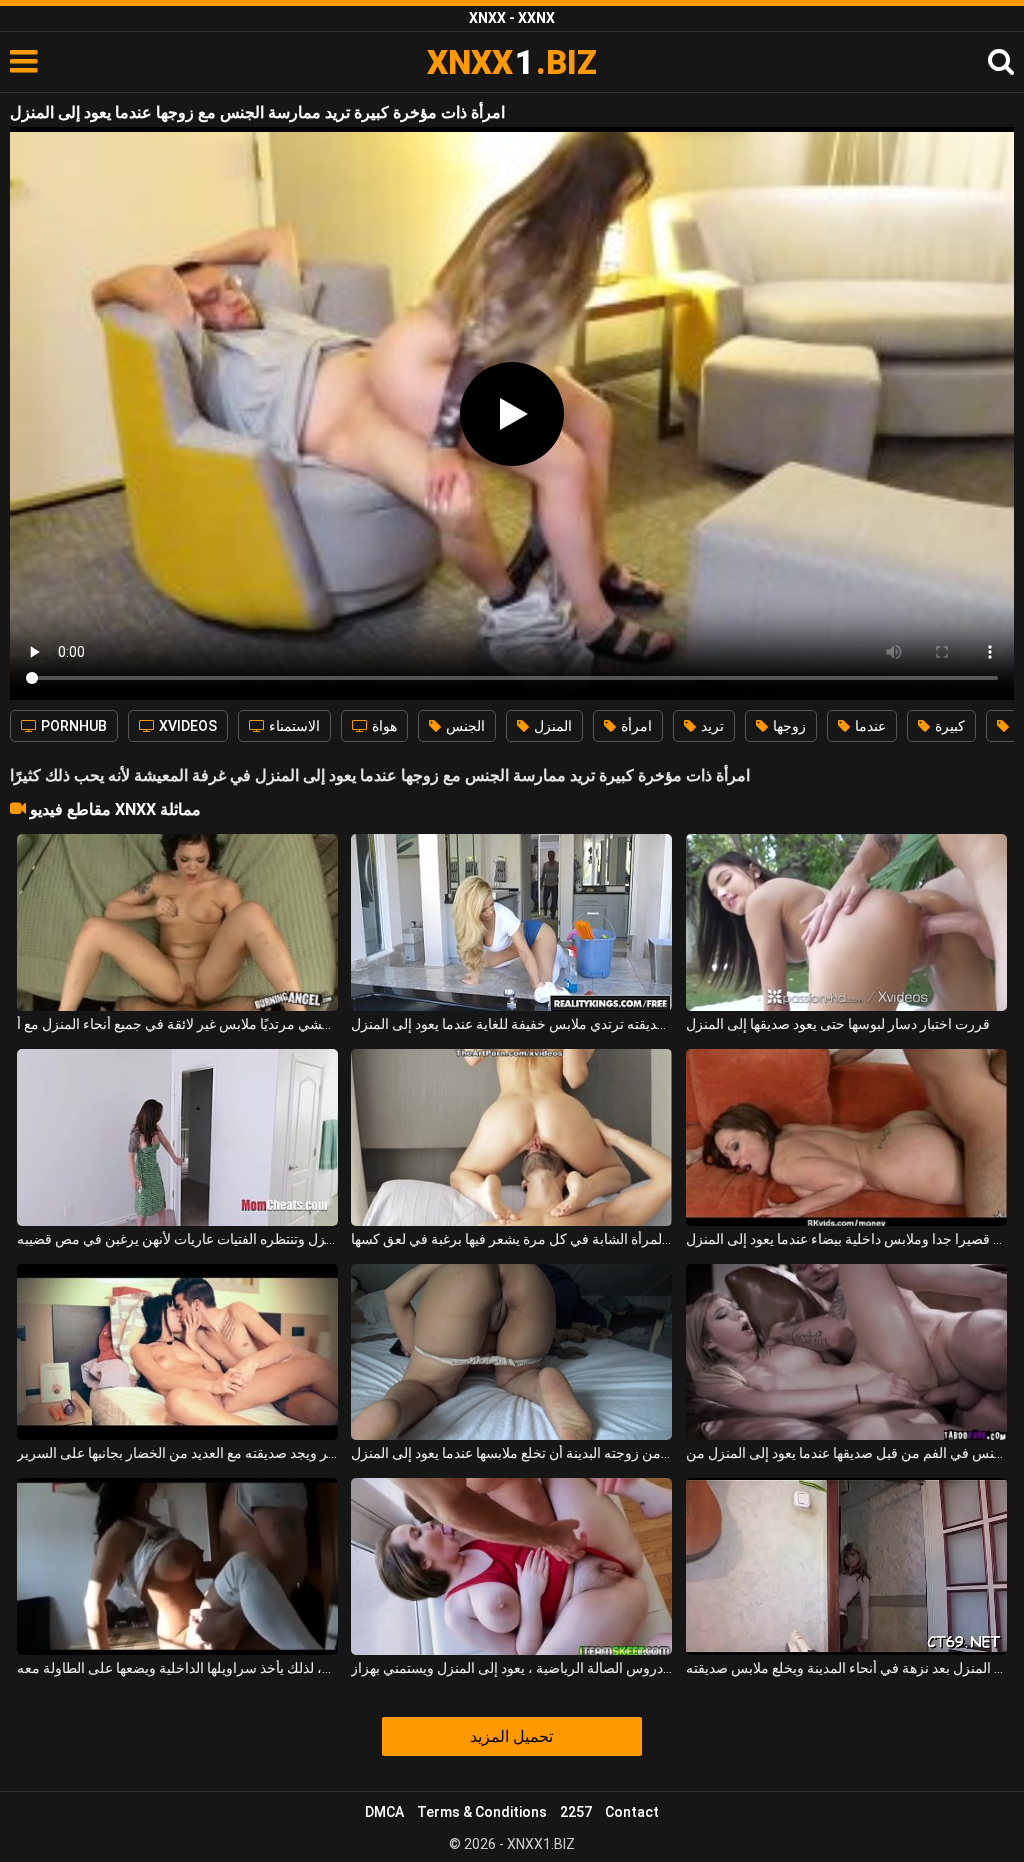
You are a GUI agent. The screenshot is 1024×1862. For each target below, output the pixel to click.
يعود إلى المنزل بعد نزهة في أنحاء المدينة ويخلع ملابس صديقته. (846, 1668)
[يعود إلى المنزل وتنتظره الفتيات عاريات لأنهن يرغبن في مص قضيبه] (177, 1137)
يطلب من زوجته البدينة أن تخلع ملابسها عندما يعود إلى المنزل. (511, 1453)
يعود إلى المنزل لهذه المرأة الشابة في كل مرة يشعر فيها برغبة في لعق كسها (511, 1239)
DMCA (384, 1812)
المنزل (551, 726)
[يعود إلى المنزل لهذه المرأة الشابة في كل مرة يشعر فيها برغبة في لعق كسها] (511, 1137)
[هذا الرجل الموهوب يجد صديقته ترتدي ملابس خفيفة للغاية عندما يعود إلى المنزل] (511, 922)
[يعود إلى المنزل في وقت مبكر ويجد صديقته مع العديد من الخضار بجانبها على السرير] (177, 1352)
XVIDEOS (186, 726)
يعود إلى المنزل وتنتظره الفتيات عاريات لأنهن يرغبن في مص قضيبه (177, 1239)
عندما (869, 726)
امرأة (635, 726)
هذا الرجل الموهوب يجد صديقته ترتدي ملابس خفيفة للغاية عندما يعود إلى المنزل (511, 1024)
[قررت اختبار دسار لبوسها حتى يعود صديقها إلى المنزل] (846, 922)
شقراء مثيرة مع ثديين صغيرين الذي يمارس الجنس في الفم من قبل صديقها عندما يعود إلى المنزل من (846, 1453)
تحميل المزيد (511, 1736)
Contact (632, 1812)
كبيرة (948, 726)
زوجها (788, 726)
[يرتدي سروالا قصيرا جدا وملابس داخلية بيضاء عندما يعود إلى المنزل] (846, 1137)
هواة (383, 726)
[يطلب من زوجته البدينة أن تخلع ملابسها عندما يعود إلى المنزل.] (511, 1352)
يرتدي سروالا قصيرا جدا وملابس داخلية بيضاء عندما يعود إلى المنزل (846, 1239)
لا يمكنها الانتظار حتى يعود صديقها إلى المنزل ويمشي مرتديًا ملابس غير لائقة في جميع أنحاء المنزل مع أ (177, 1024)
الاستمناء (293, 726)
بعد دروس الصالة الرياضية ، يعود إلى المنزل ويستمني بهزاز (511, 1668)
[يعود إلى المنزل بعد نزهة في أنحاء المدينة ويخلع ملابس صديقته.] (846, 1566)
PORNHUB (72, 726)
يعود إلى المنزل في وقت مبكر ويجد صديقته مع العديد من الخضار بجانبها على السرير (177, 1453)
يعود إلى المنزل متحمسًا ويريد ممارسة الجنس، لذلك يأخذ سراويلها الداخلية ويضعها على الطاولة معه (177, 1668)
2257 (576, 1812)
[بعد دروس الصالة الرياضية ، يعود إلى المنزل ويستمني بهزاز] (511, 1566)
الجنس (464, 726)
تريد (711, 726)
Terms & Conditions (482, 1812)
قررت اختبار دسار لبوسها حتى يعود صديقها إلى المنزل (838, 1024)
